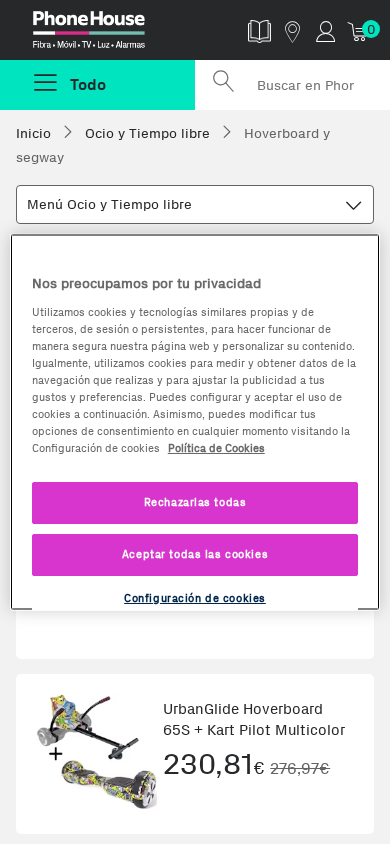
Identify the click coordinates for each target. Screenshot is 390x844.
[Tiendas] (292, 30)
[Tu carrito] (358, 30)
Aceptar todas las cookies (195, 554)
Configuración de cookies (195, 598)
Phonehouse (105, 34)
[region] (195, 422)
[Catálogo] (259, 30)
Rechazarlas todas (195, 502)
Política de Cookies (216, 448)
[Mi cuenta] (325, 30)
